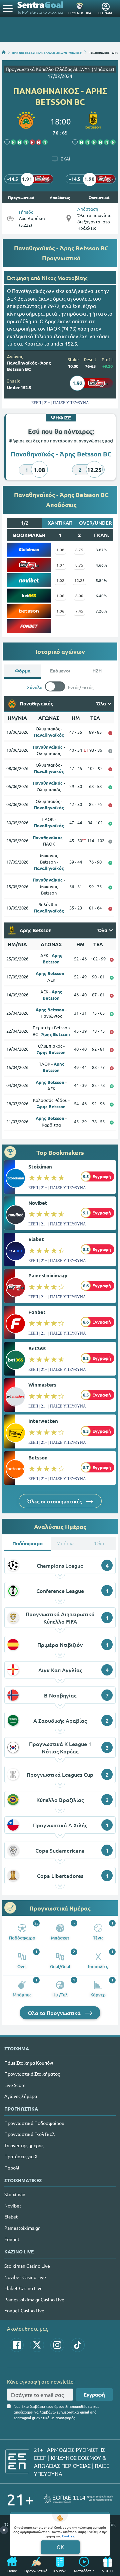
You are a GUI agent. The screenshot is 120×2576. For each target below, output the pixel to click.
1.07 (60, 565)
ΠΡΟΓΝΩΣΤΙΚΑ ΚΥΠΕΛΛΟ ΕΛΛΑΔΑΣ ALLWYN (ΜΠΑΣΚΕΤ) (47, 52)
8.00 (79, 596)
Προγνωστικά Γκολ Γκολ (29, 2134)
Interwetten (43, 1421)
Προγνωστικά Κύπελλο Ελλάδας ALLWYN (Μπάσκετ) (60, 69)
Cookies (68, 2536)
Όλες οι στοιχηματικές (55, 1501)
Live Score (15, 2085)
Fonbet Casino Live (24, 2310)
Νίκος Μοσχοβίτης (64, 278)
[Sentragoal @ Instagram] (57, 2345)
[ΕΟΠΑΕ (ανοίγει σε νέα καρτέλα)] (78, 2499)
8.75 (79, 550)
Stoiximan (40, 1166)
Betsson (38, 1457)
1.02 (60, 580)
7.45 (79, 611)
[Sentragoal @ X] (37, 2345)
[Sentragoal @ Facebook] (17, 2345)
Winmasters (42, 1385)
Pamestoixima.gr (48, 1275)
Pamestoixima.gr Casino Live (34, 2299)
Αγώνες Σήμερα (21, 2096)
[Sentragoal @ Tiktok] (78, 2345)
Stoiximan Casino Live (27, 2266)
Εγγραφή (94, 2395)
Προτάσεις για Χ (21, 2156)
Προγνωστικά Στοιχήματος (32, 2074)
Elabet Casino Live (23, 2288)
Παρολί (12, 2168)
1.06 (60, 596)
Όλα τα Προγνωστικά (55, 2013)
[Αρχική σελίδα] (4, 52)
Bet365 (37, 1348)
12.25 (79, 580)
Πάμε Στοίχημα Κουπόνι (29, 2063)
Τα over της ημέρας (24, 2145)
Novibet (38, 1203)
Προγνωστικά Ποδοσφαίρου (34, 2123)
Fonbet (37, 1312)
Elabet (36, 1239)
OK (60, 2547)
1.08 (60, 550)
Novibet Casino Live (25, 2277)
